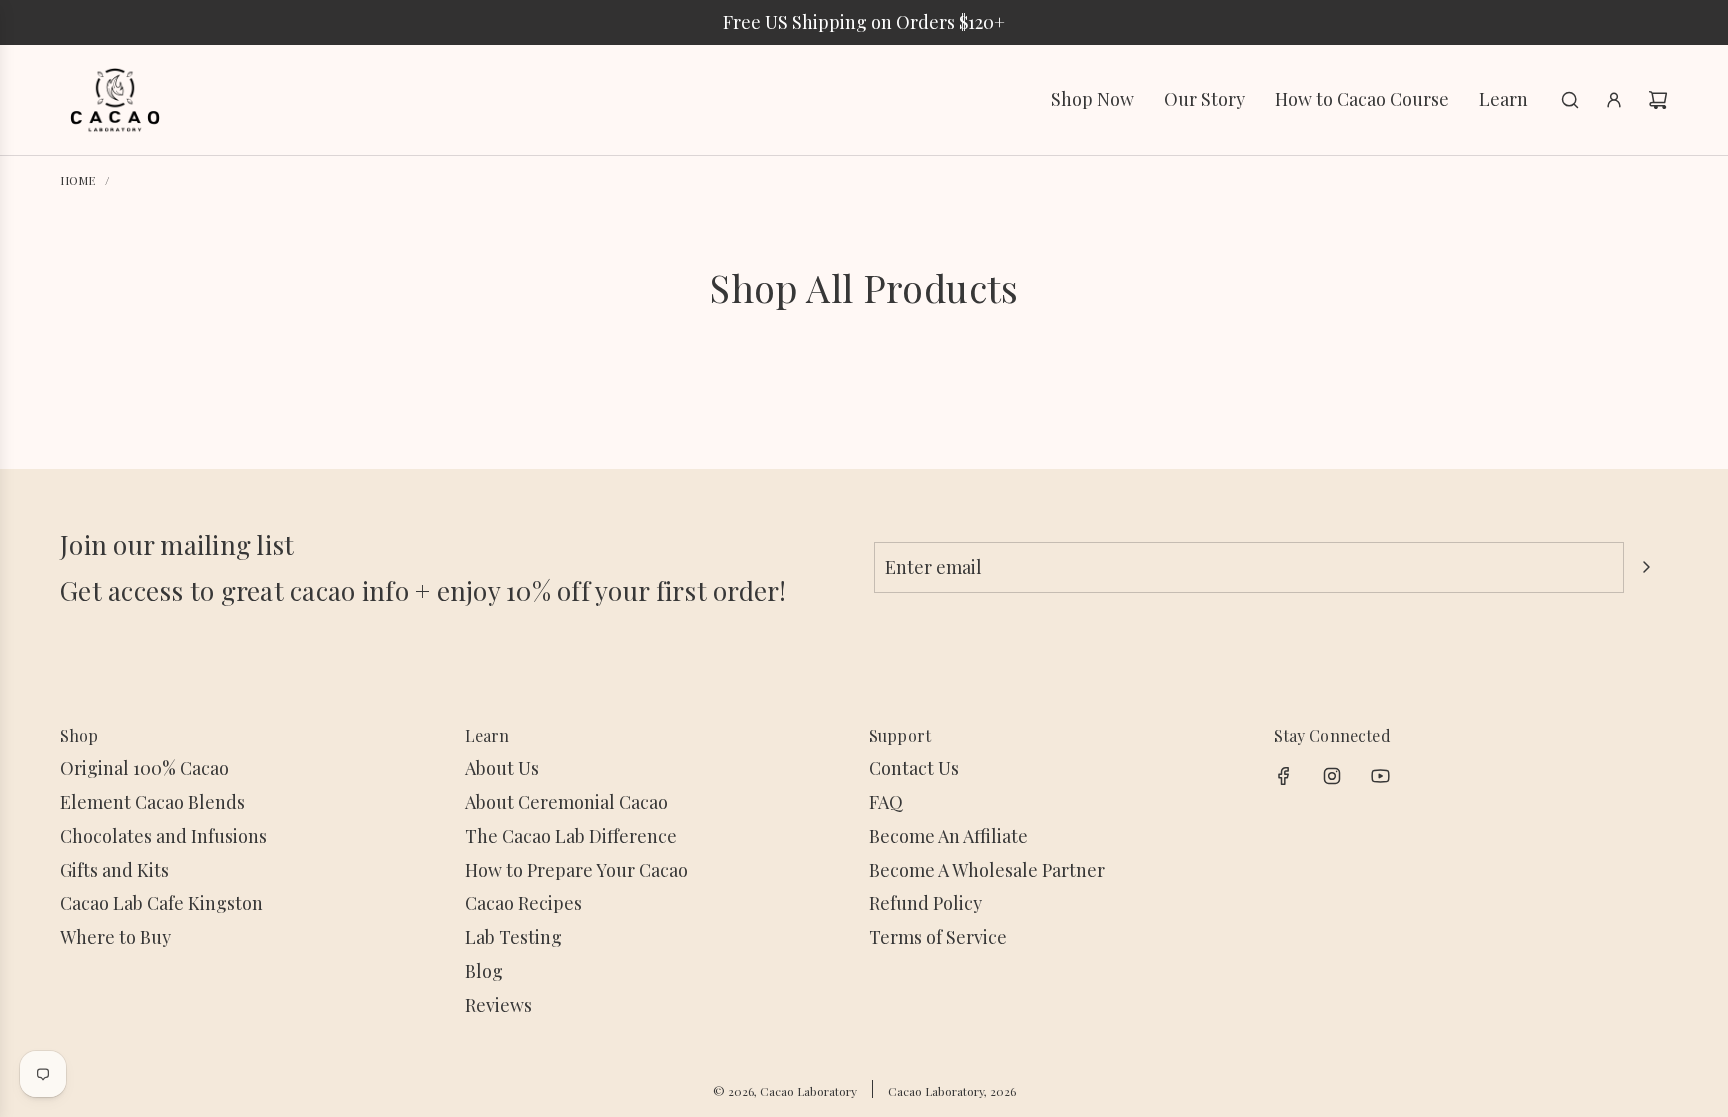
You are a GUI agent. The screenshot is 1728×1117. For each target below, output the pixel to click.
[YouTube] (1380, 776)
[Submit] (1646, 567)
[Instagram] (1332, 776)
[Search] (1570, 100)
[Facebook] (1284, 776)
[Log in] (1614, 100)
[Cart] (1658, 100)
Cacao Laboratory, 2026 (952, 1091)
